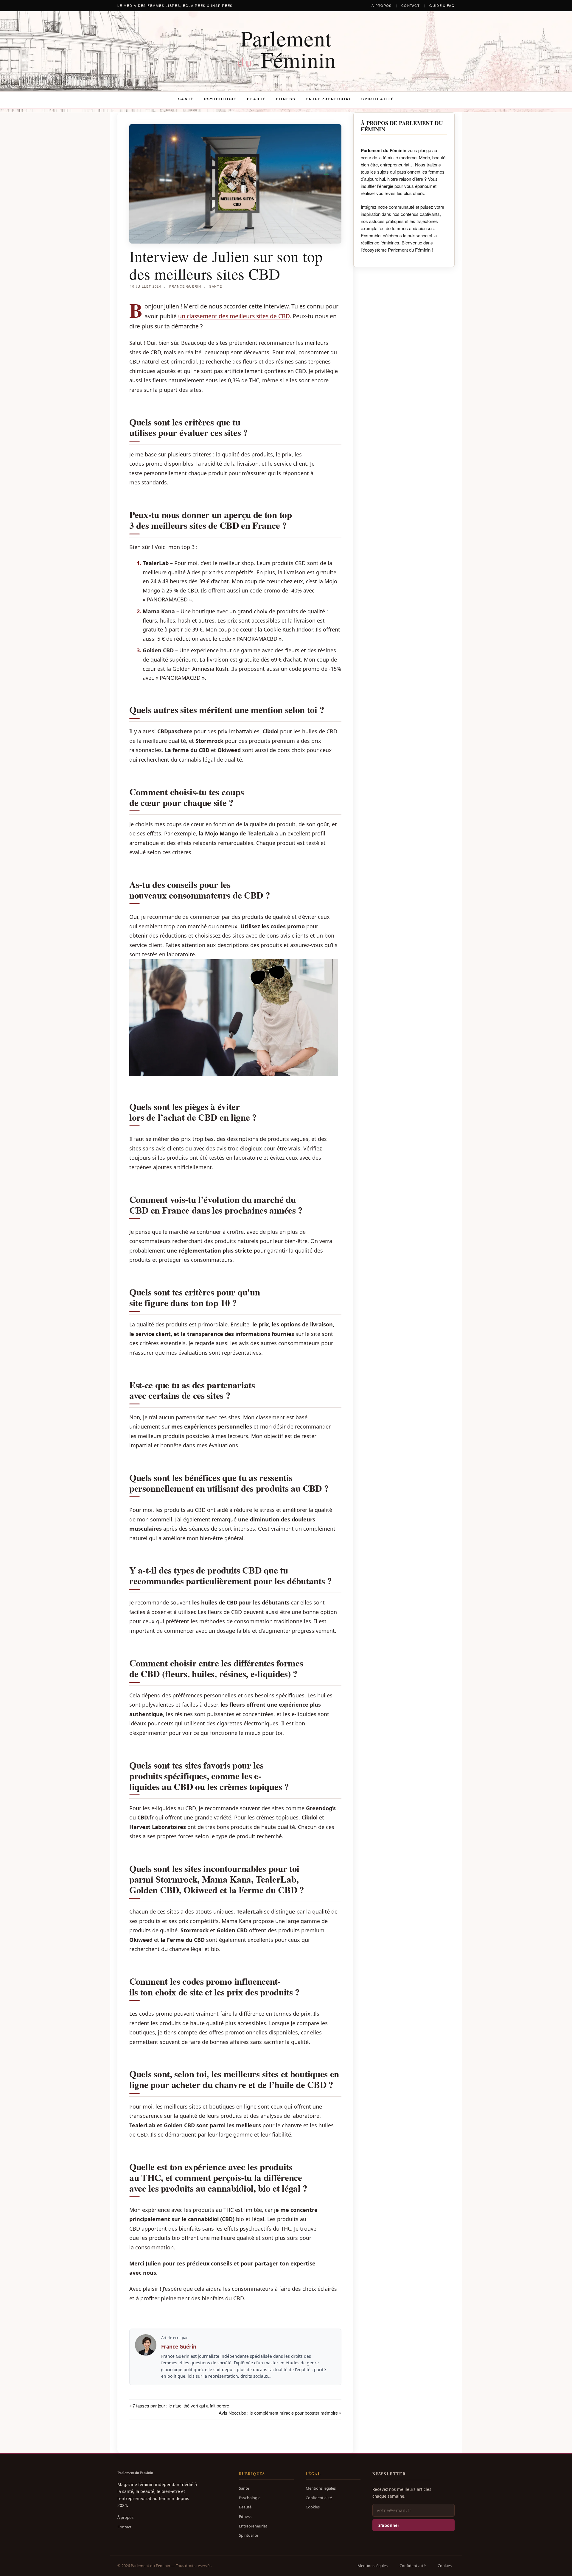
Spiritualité (377, 99)
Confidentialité (319, 2498)
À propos (382, 5)
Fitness (286, 99)
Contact (411, 5)
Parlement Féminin (287, 49)
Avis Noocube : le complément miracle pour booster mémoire (278, 2413)
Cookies (313, 2507)
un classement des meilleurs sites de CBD (234, 316)
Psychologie (220, 99)
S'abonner (389, 2525)
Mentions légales (321, 2488)
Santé (186, 99)
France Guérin (185, 286)
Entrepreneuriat (328, 99)
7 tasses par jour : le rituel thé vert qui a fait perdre (181, 2406)
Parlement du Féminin (135, 2473)
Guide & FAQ (442, 5)
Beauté (257, 99)
